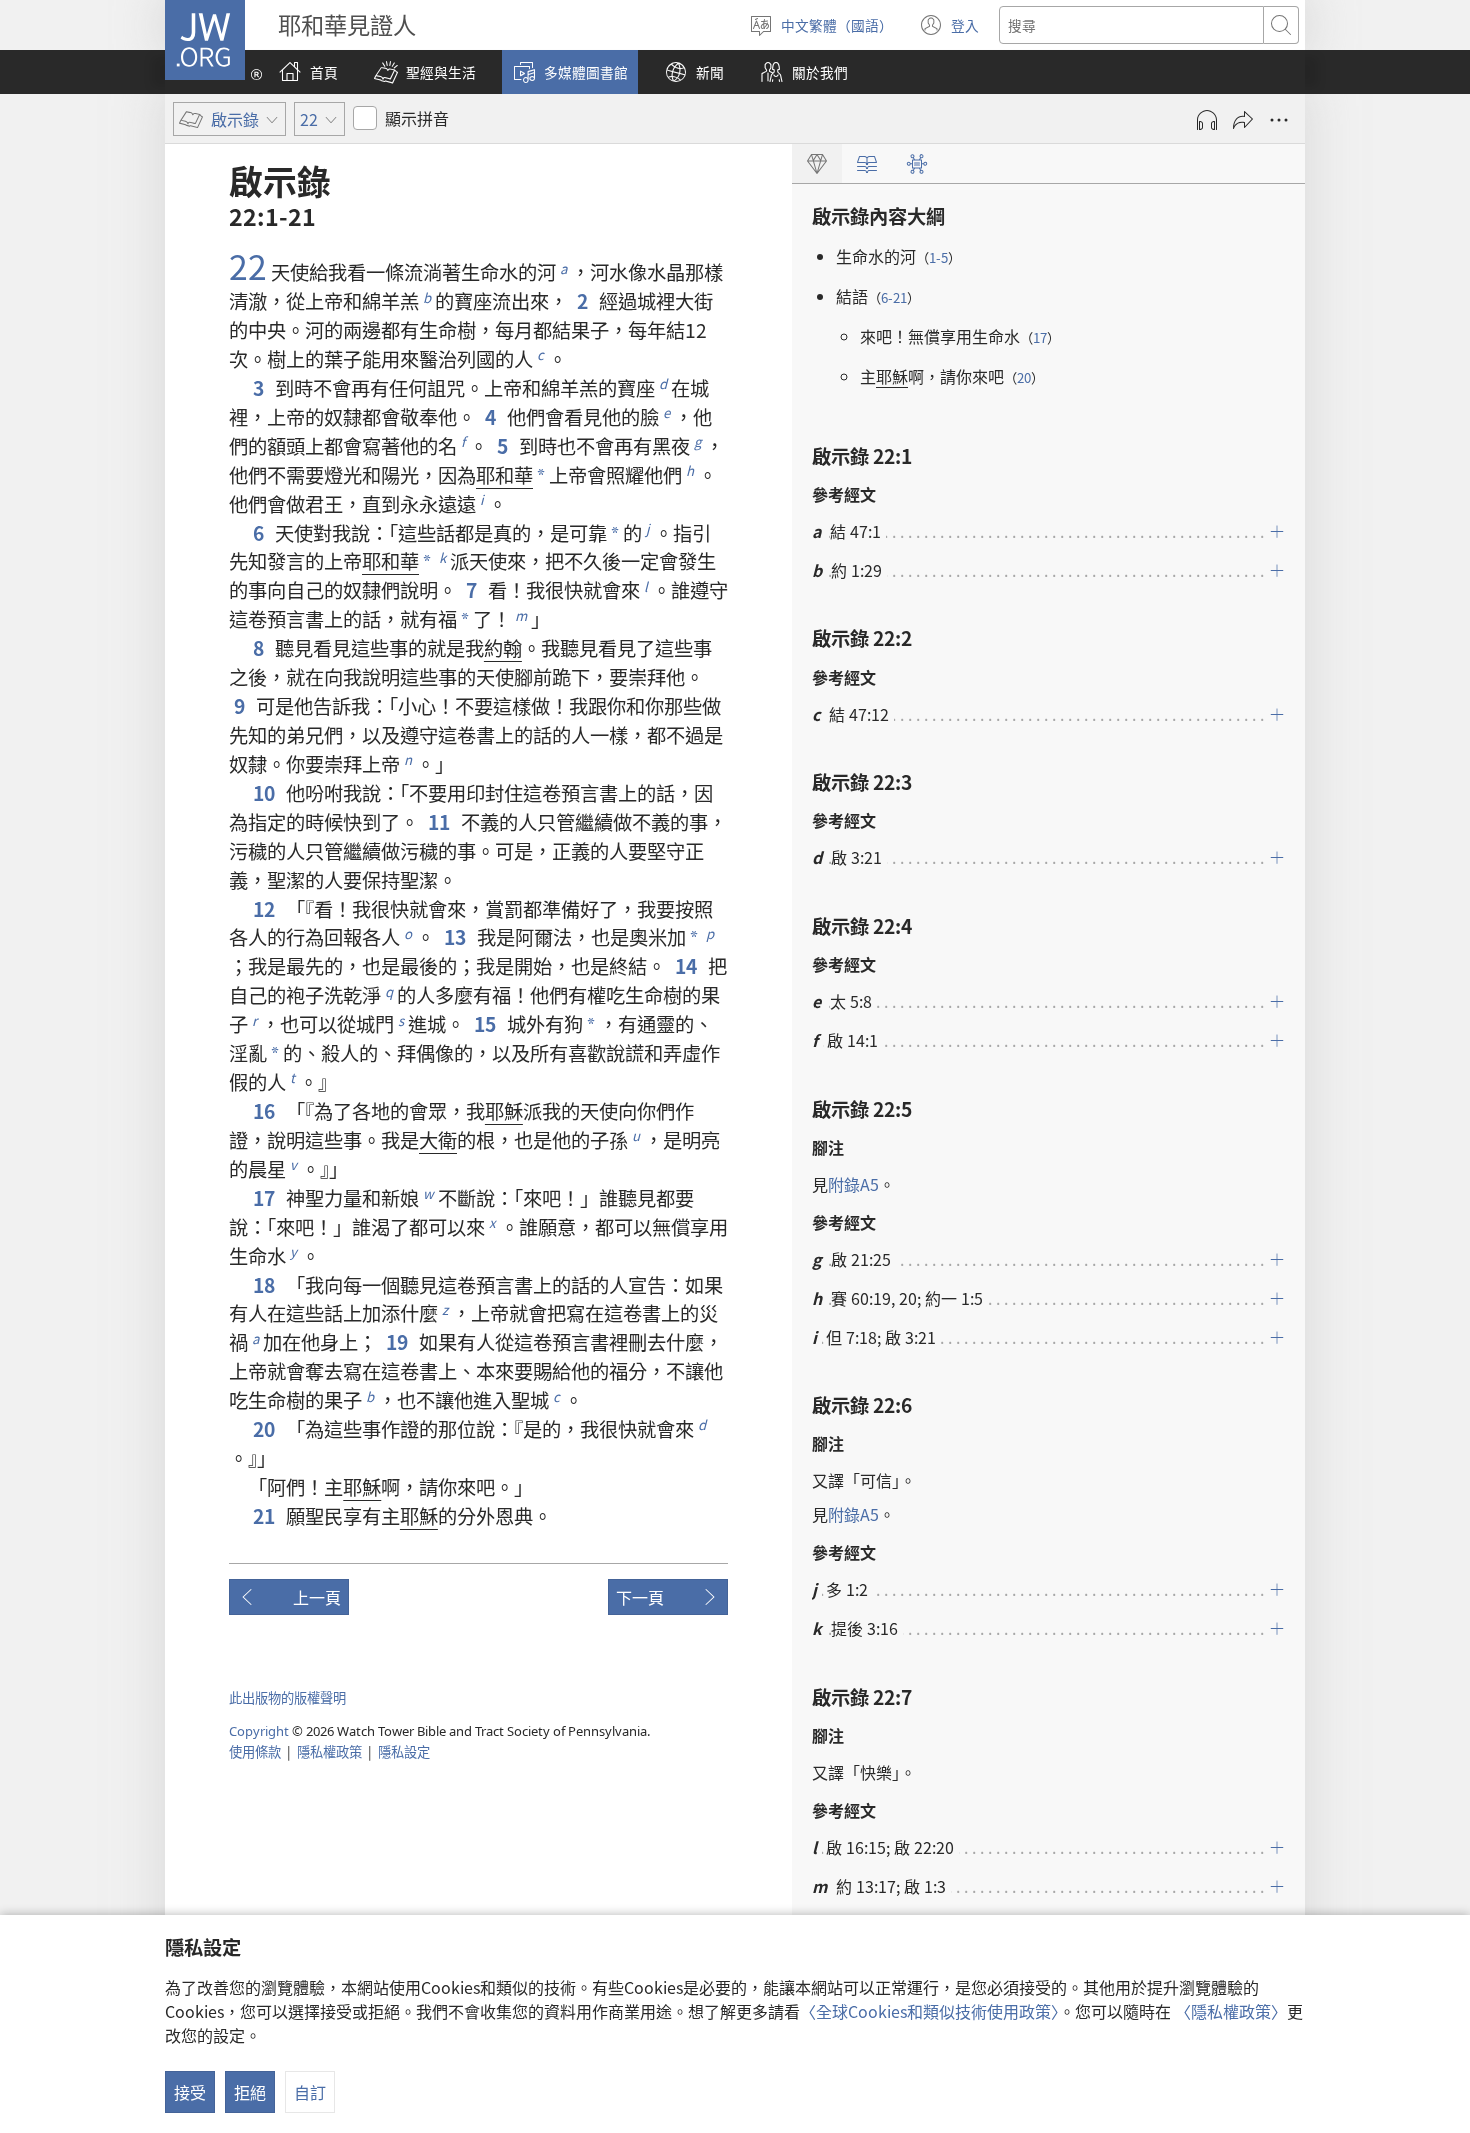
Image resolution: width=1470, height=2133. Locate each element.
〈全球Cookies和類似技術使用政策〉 (929, 2011)
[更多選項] (1279, 120)
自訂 (310, 2092)
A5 (853, 1184)
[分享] (1243, 120)
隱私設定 (404, 1751)
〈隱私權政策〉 (1231, 2011)
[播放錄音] (1207, 120)
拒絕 (250, 2092)
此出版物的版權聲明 (287, 1697)
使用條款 (255, 1751)
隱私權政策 (329, 1751)
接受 (190, 2092)
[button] (425, 72)
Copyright (259, 1731)
